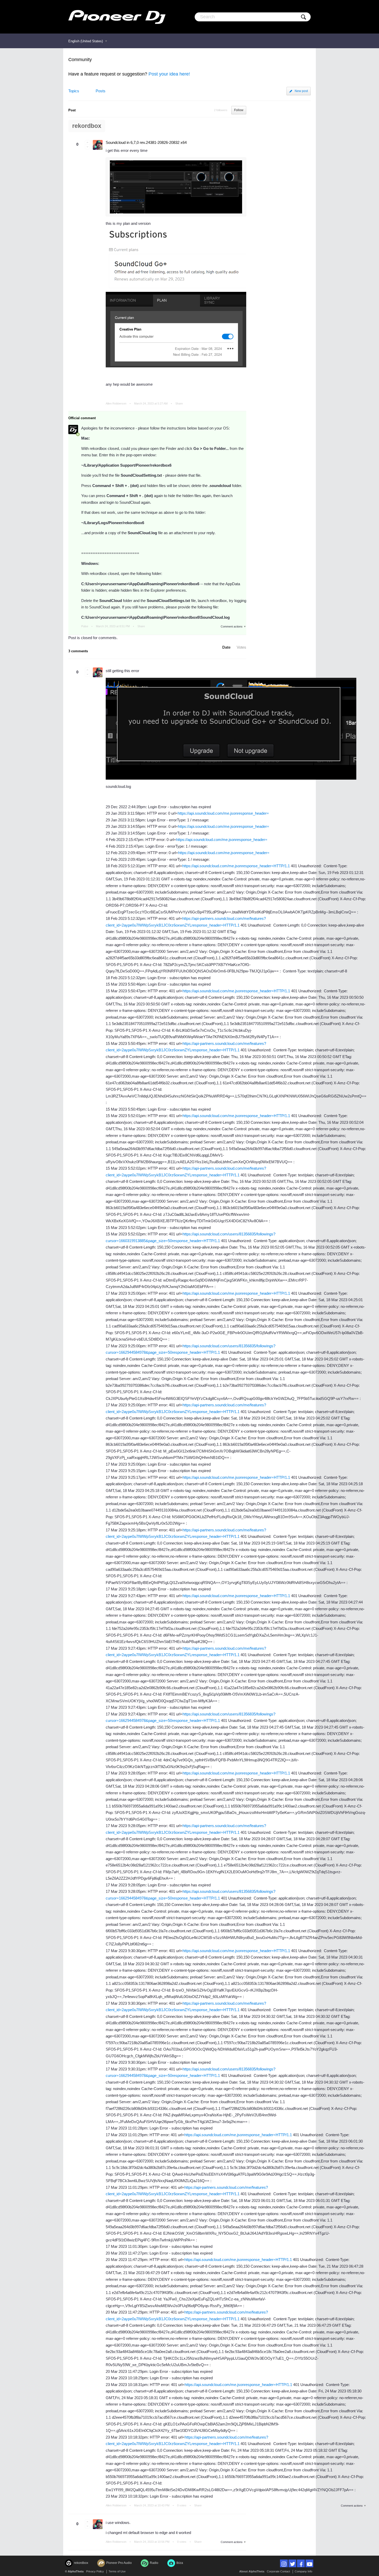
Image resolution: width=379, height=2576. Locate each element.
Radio (154, 2563)
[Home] (117, 17)
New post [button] (301, 91)
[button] (87, 142)
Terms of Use (117, 2571)
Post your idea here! (169, 74)
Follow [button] (239, 110)
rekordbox (87, 126)
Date (226, 647)
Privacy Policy (95, 2571)
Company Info (303, 2571)
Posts (101, 91)
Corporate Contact (278, 2571)
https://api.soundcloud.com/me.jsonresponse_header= (223, 813)
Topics (74, 91)
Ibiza (180, 2563)
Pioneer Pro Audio (119, 2563)
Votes (241, 647)
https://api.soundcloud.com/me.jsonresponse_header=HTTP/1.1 (236, 866)
